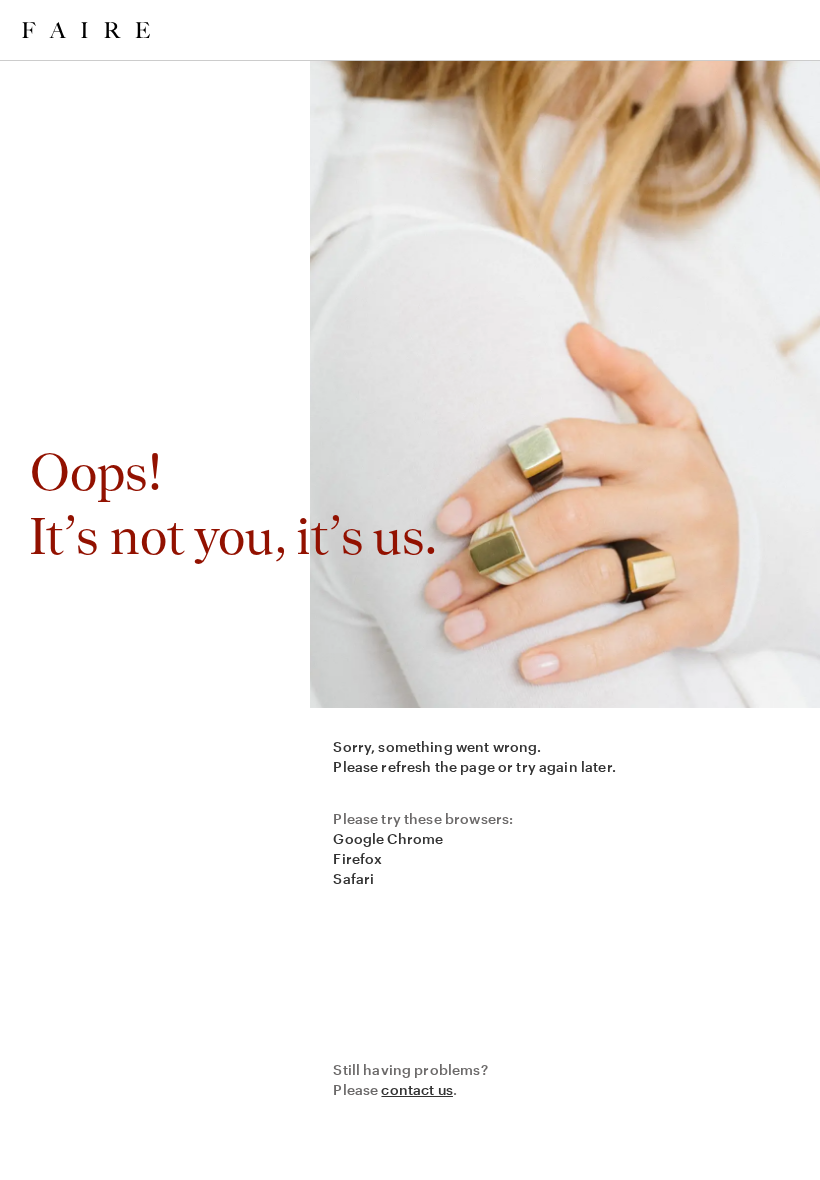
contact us (417, 1089)
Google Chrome (388, 838)
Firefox (357, 858)
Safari (353, 878)
